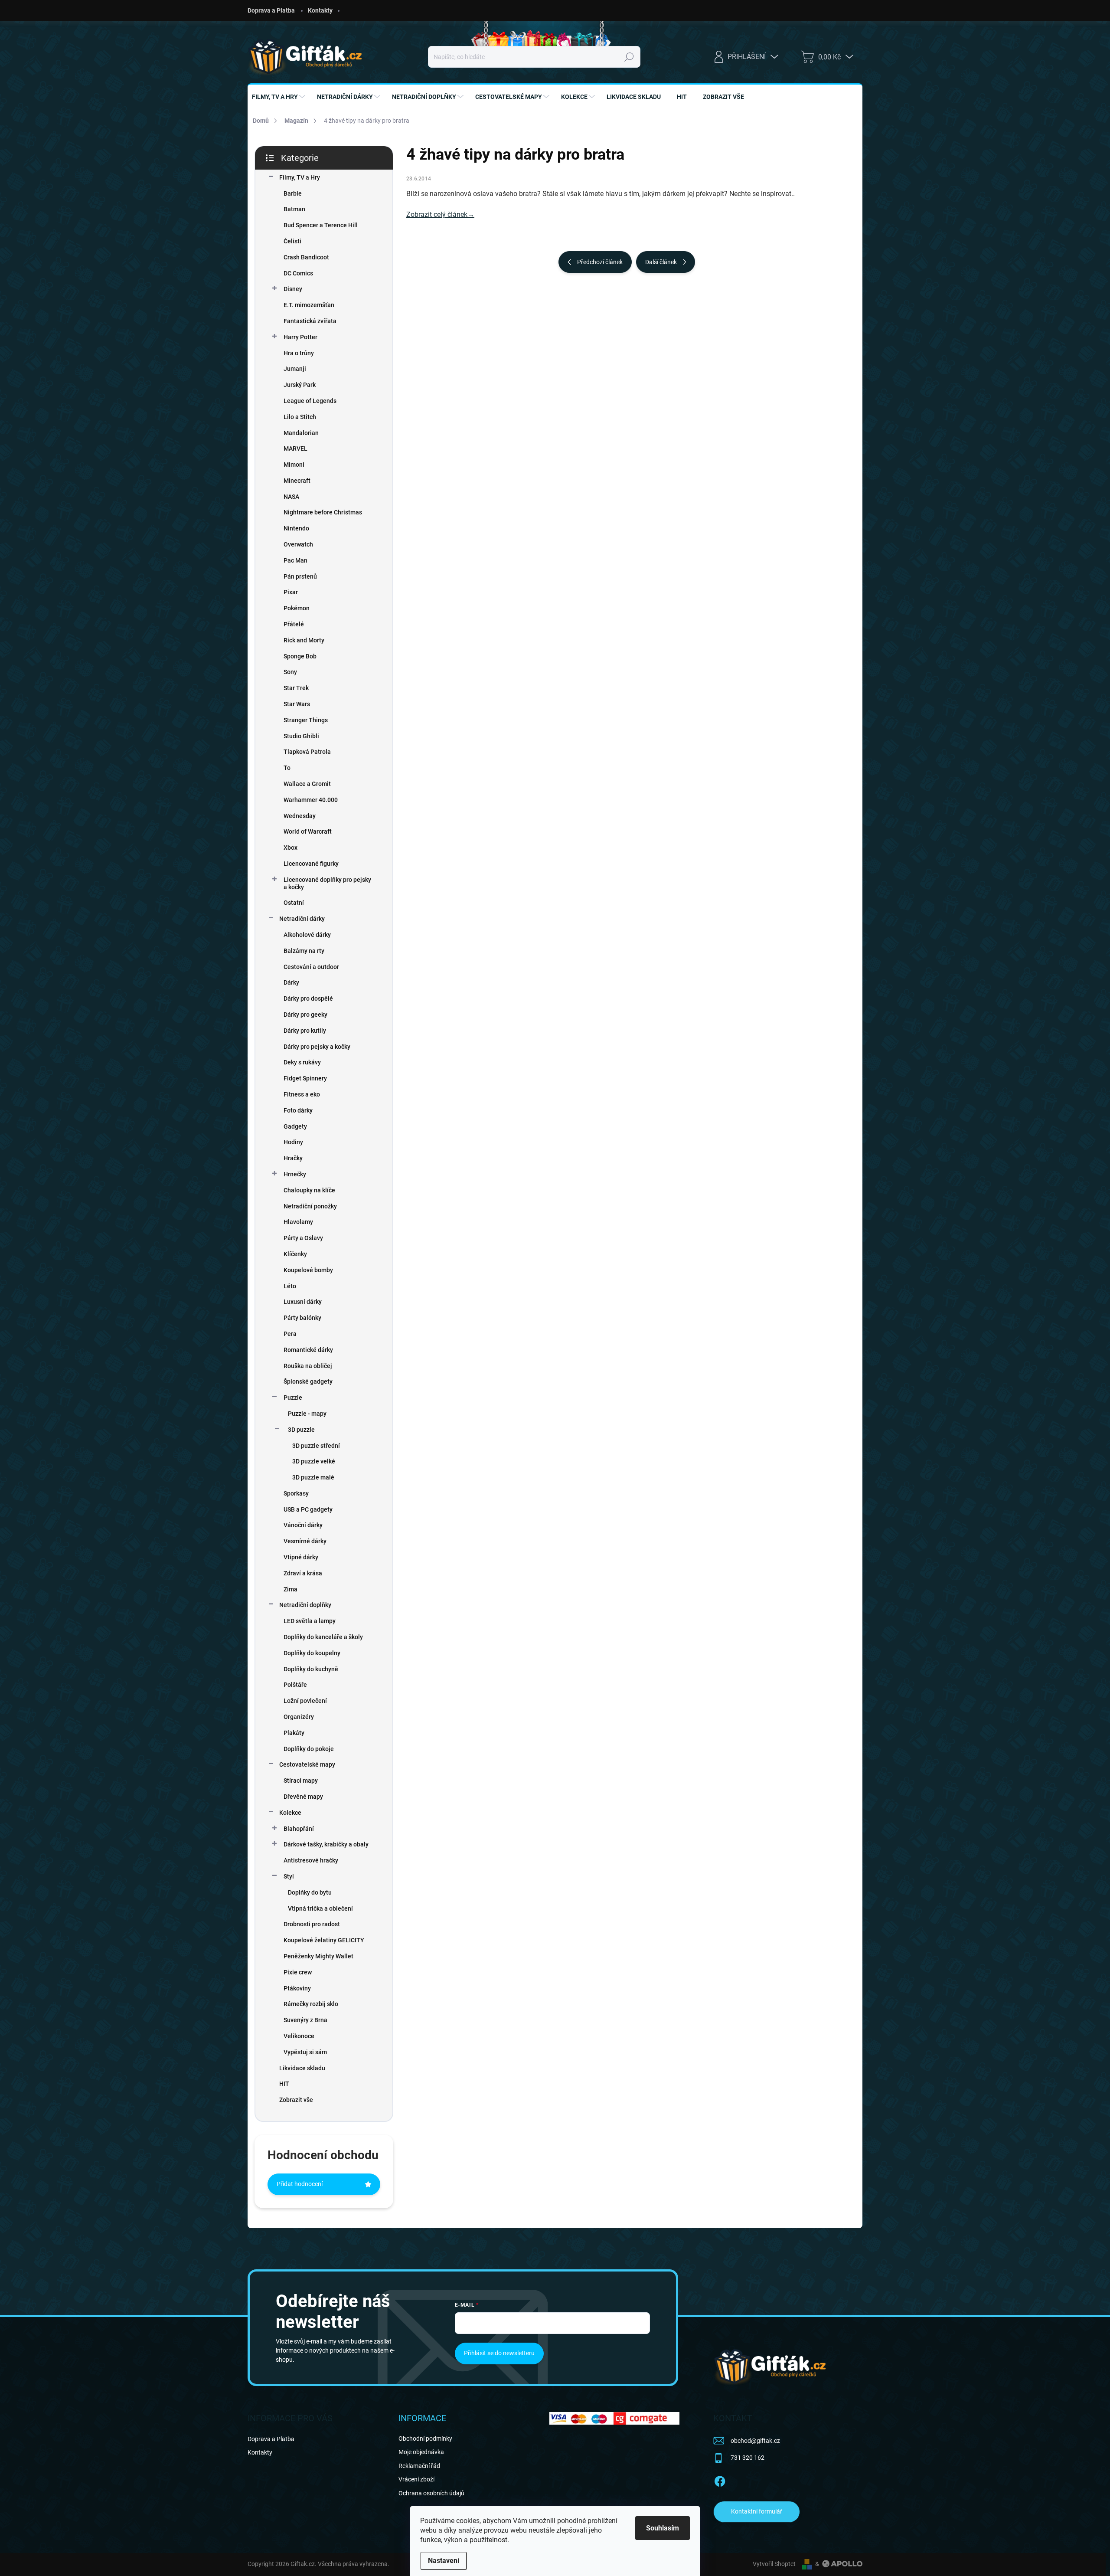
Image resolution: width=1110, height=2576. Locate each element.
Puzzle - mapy (307, 1414)
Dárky (291, 982)
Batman (294, 209)
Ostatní (294, 903)
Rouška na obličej (308, 1366)
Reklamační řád (419, 2466)
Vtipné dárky (301, 1557)
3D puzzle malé (313, 1477)
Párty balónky (302, 1318)
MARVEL (295, 448)
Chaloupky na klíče (309, 1190)
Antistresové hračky (311, 1860)
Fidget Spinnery (305, 1078)
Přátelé (294, 624)
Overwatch (298, 544)
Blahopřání (299, 1829)
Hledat (629, 57)
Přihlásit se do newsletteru (499, 2353)
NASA (291, 497)
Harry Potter (300, 337)
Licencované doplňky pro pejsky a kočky (327, 883)
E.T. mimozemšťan (309, 305)
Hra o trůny (299, 353)
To (287, 768)
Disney (293, 289)
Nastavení (444, 2561)
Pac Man (295, 560)
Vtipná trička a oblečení (320, 1908)
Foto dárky (298, 1110)
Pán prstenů (300, 576)
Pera (290, 1334)
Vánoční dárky (303, 1525)
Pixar (291, 592)
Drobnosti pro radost (312, 1924)
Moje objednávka (421, 2452)
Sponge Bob (300, 656)
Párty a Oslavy (303, 1238)
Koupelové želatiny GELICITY (324, 1940)
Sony (290, 672)
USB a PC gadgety (308, 1509)
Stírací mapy (301, 1781)
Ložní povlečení (305, 1701)
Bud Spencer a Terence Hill (321, 225)
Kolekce (290, 1813)
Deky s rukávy (302, 1062)
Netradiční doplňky (305, 1605)
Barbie (293, 193)
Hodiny (293, 1142)
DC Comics (298, 273)
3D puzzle (301, 1430)
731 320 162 (748, 2458)
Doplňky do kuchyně (311, 1669)
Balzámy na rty (304, 951)
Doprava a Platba (271, 10)
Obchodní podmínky (425, 2439)
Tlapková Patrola (307, 752)
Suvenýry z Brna (305, 2020)
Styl (289, 1876)
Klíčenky (295, 1254)
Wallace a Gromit (307, 784)
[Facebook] (720, 2480)
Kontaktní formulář (757, 2511)
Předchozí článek (600, 262)
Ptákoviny (297, 1988)
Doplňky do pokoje (309, 1749)
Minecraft (297, 481)
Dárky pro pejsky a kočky (317, 1047)
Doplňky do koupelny (312, 1653)
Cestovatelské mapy (307, 1764)
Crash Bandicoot (306, 257)
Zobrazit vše (296, 2100)
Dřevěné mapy (303, 1797)
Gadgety (295, 1126)
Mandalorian (301, 433)
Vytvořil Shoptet (774, 2564)
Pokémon (297, 608)
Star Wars (297, 704)
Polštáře (295, 1685)
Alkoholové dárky (307, 935)
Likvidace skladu (302, 2068)
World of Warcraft (308, 831)
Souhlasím (663, 2528)
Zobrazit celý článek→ (440, 214)
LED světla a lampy (310, 1621)
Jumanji (295, 369)
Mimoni (294, 465)
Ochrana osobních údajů (431, 2493)
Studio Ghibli (301, 736)
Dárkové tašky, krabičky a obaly (326, 1844)
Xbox (291, 848)
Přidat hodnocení (300, 2184)
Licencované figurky (311, 864)
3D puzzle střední (316, 1446)
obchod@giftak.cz (755, 2441)
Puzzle (293, 1398)
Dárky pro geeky (305, 1015)
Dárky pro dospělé (308, 998)
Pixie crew (298, 1972)
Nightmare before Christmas (323, 512)
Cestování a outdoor (311, 967)
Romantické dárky (308, 1350)
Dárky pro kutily (305, 1031)
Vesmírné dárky (305, 1541)
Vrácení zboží (416, 2479)
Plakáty (294, 1733)
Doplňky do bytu (310, 1892)
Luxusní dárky (303, 1302)
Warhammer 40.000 (311, 800)
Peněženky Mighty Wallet (318, 1956)
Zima (291, 1589)
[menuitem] (280, 97)
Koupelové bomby (308, 1270)
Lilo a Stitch (300, 417)
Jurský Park (300, 385)
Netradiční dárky (302, 919)
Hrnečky (295, 1174)
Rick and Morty (304, 640)
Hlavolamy (298, 1222)
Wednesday (300, 816)
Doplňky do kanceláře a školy (323, 1637)
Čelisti (292, 241)
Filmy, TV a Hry (300, 177)
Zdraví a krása (303, 1573)
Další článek (661, 262)
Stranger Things (306, 720)
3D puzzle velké (314, 1461)
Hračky (293, 1158)
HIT (284, 2084)
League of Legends (310, 401)
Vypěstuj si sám (305, 2052)
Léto (290, 1286)
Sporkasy (296, 1493)
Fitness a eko (302, 1094)
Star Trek (296, 688)
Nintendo (296, 528)
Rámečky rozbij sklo (311, 2004)
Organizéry (299, 1717)
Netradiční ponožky (310, 1206)
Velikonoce (299, 2036)
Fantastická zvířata (310, 321)
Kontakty (320, 10)
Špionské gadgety (308, 1381)
